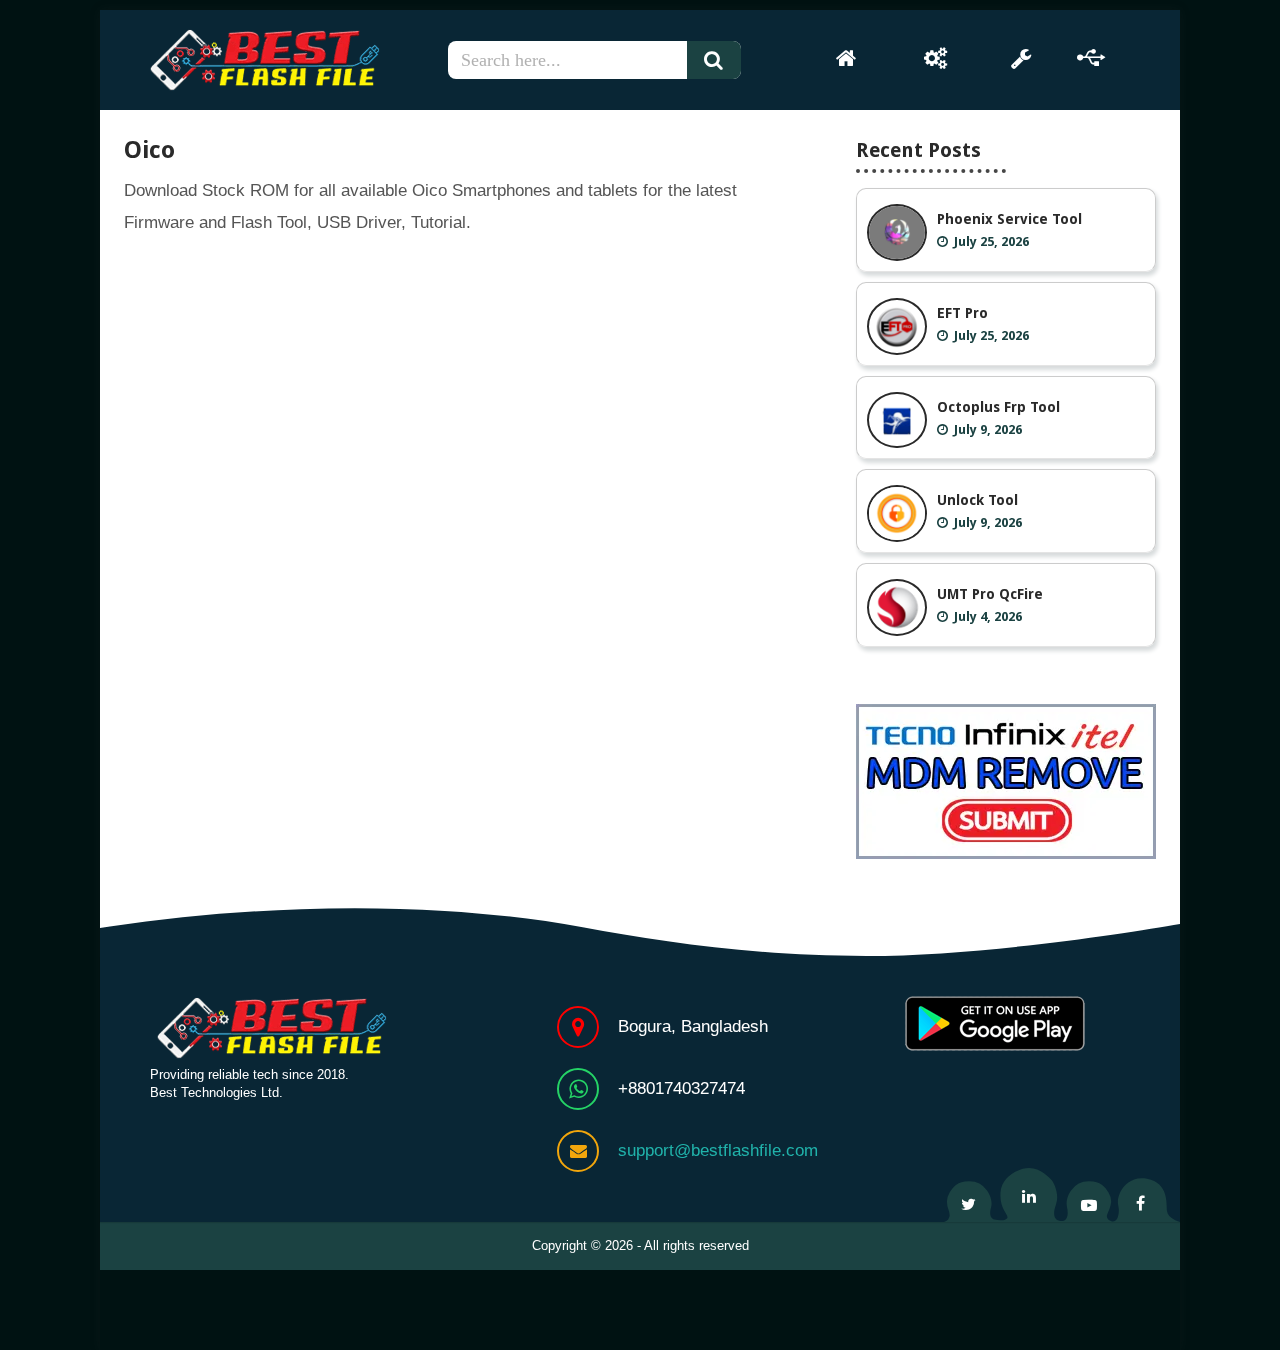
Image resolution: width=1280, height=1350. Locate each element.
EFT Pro (962, 313)
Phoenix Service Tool (1009, 219)
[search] (722, 60)
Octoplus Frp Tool (998, 407)
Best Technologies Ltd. (216, 1092)
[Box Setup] (936, 58)
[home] (846, 58)
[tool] (1020, 58)
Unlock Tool (977, 500)
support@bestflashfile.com (718, 1150)
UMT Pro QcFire (990, 594)
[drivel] (1091, 58)
